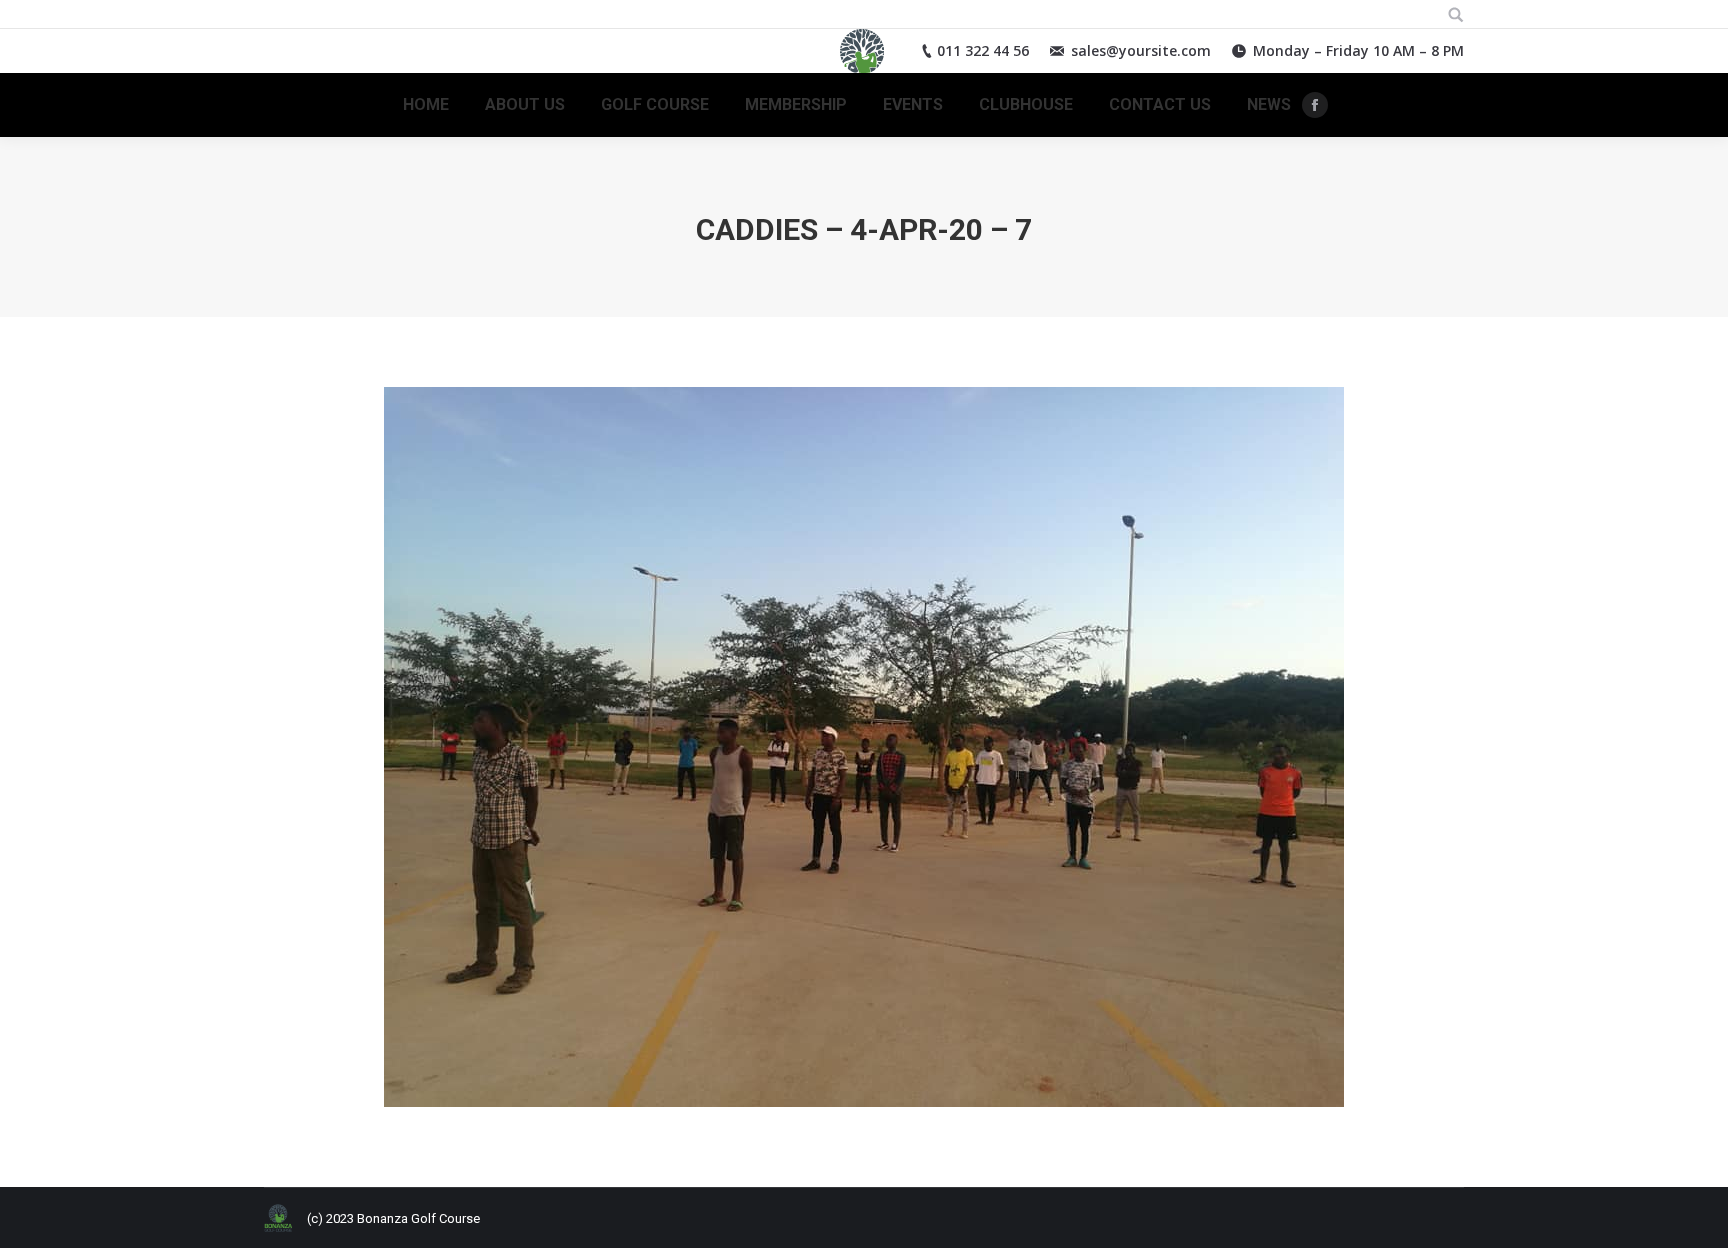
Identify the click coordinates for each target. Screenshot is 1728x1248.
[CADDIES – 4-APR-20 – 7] (864, 747)
